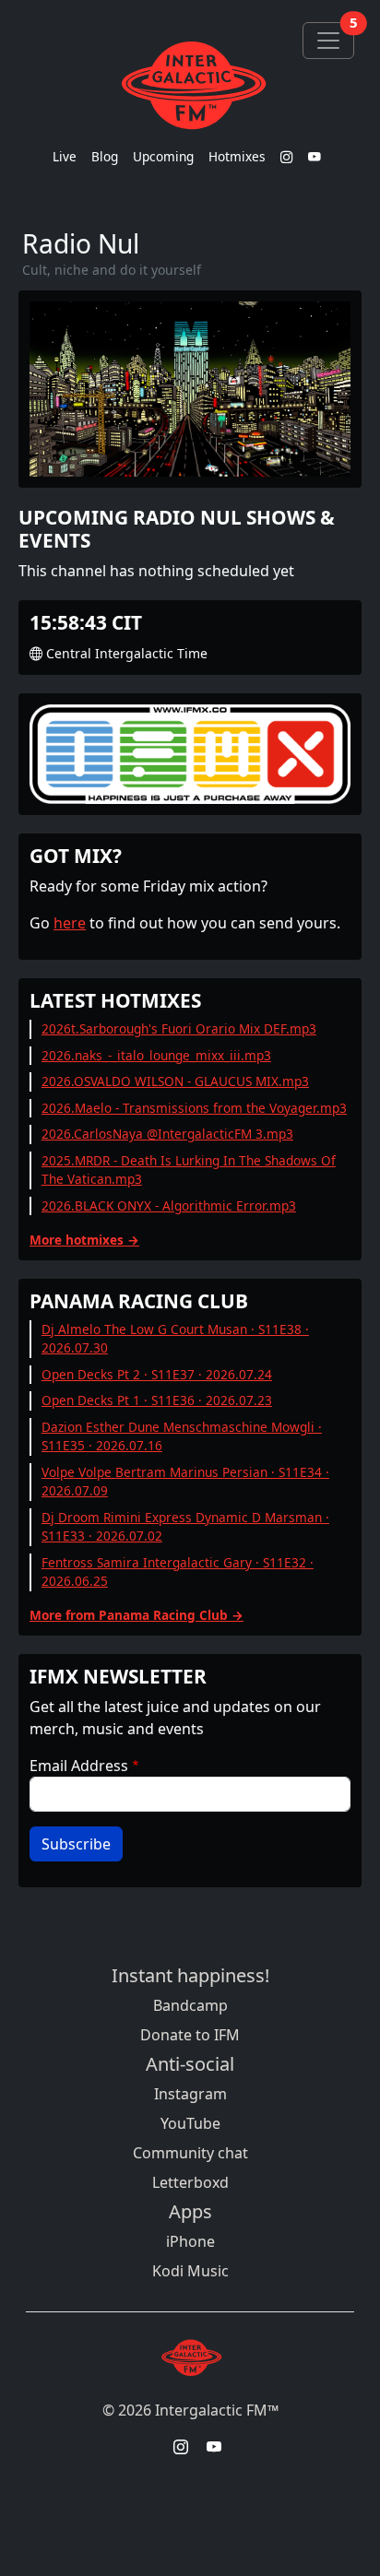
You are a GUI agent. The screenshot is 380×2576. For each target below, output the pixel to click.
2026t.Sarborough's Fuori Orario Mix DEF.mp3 (179, 1028)
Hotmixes (237, 156)
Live (65, 156)
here (70, 923)
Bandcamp (190, 2005)
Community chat (190, 2153)
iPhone (190, 2241)
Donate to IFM (190, 2035)
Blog (105, 156)
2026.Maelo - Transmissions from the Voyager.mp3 (194, 1108)
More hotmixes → (84, 1240)
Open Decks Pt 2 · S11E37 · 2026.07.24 (157, 1374)
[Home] (190, 85)
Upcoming (163, 156)
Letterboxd (190, 2182)
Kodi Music (190, 2271)
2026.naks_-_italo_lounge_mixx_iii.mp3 (156, 1055)
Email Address (79, 1766)
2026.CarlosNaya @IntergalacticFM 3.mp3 (167, 1134)
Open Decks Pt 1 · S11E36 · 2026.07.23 (157, 1400)
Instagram (190, 2094)
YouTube (190, 2123)
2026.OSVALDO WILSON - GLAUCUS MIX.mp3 (175, 1081)
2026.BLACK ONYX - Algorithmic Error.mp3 (169, 1205)
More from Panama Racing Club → (137, 1615)
